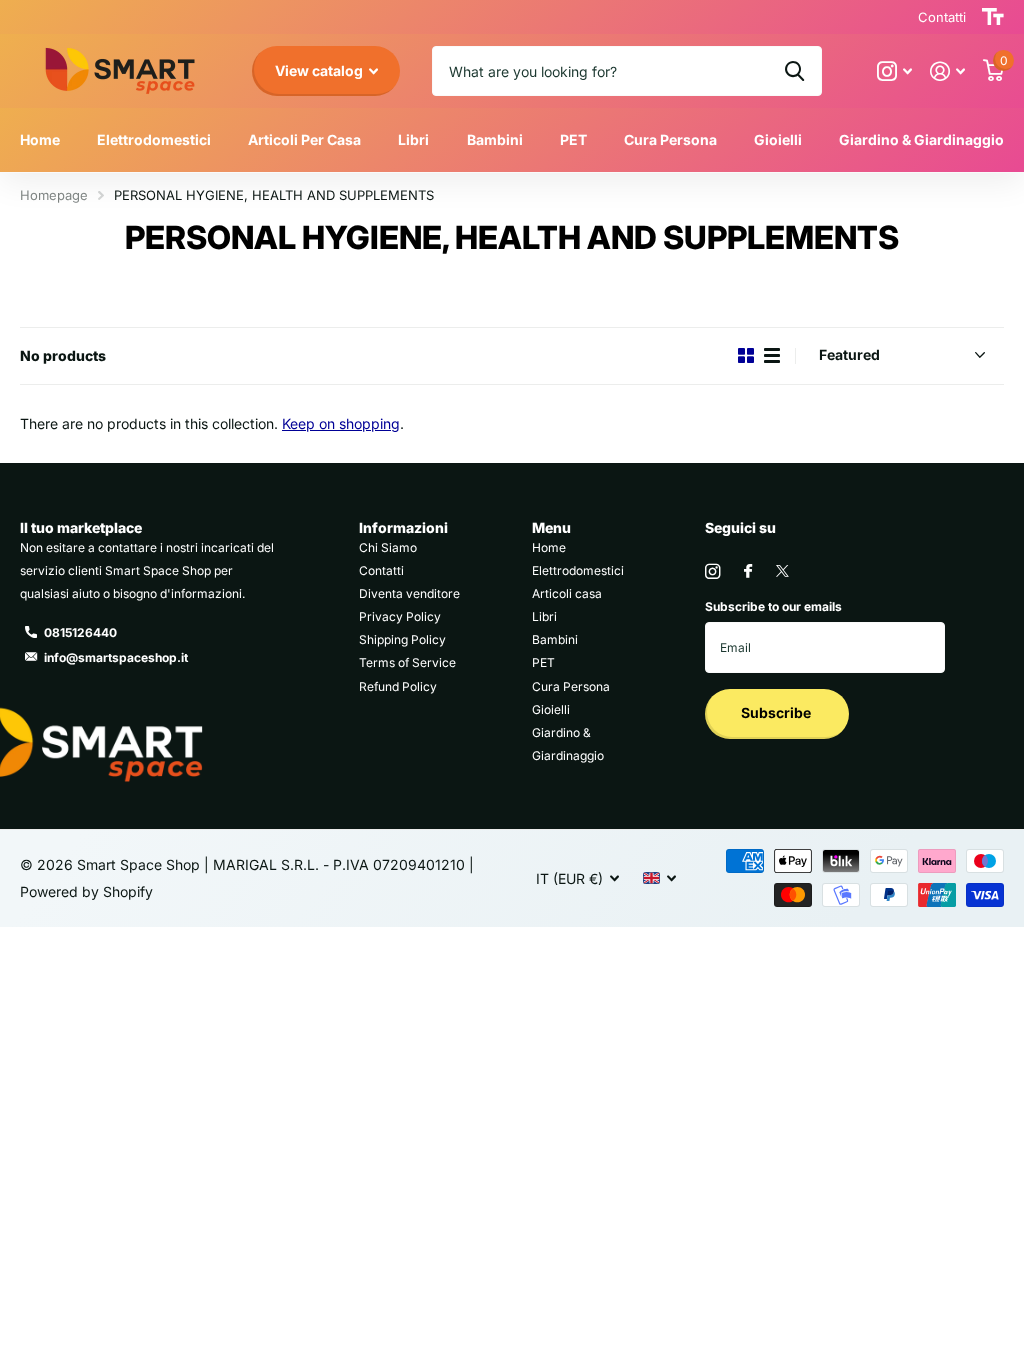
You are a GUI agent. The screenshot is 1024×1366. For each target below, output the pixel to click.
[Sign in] (947, 71)
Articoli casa (567, 593)
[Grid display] (746, 356)
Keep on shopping (341, 423)
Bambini (495, 139)
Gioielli (778, 139)
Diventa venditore (409, 593)
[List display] (772, 356)
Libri (413, 139)
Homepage (54, 195)
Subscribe (777, 712)
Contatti (381, 570)
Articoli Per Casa (304, 139)
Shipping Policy (402, 639)
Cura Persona (571, 686)
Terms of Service (407, 662)
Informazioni (403, 527)
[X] (782, 571)
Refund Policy (398, 686)
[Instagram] (712, 571)
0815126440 (80, 632)
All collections (154, 161)
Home (40, 139)
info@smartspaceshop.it (116, 657)
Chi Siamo (388, 547)
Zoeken (794, 71)
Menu (551, 527)
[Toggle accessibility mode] (993, 17)
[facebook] (748, 572)
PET (543, 662)
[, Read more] (894, 71)
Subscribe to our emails (773, 606)
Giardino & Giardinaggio (921, 139)
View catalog (320, 70)
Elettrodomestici (578, 570)
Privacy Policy (400, 616)
